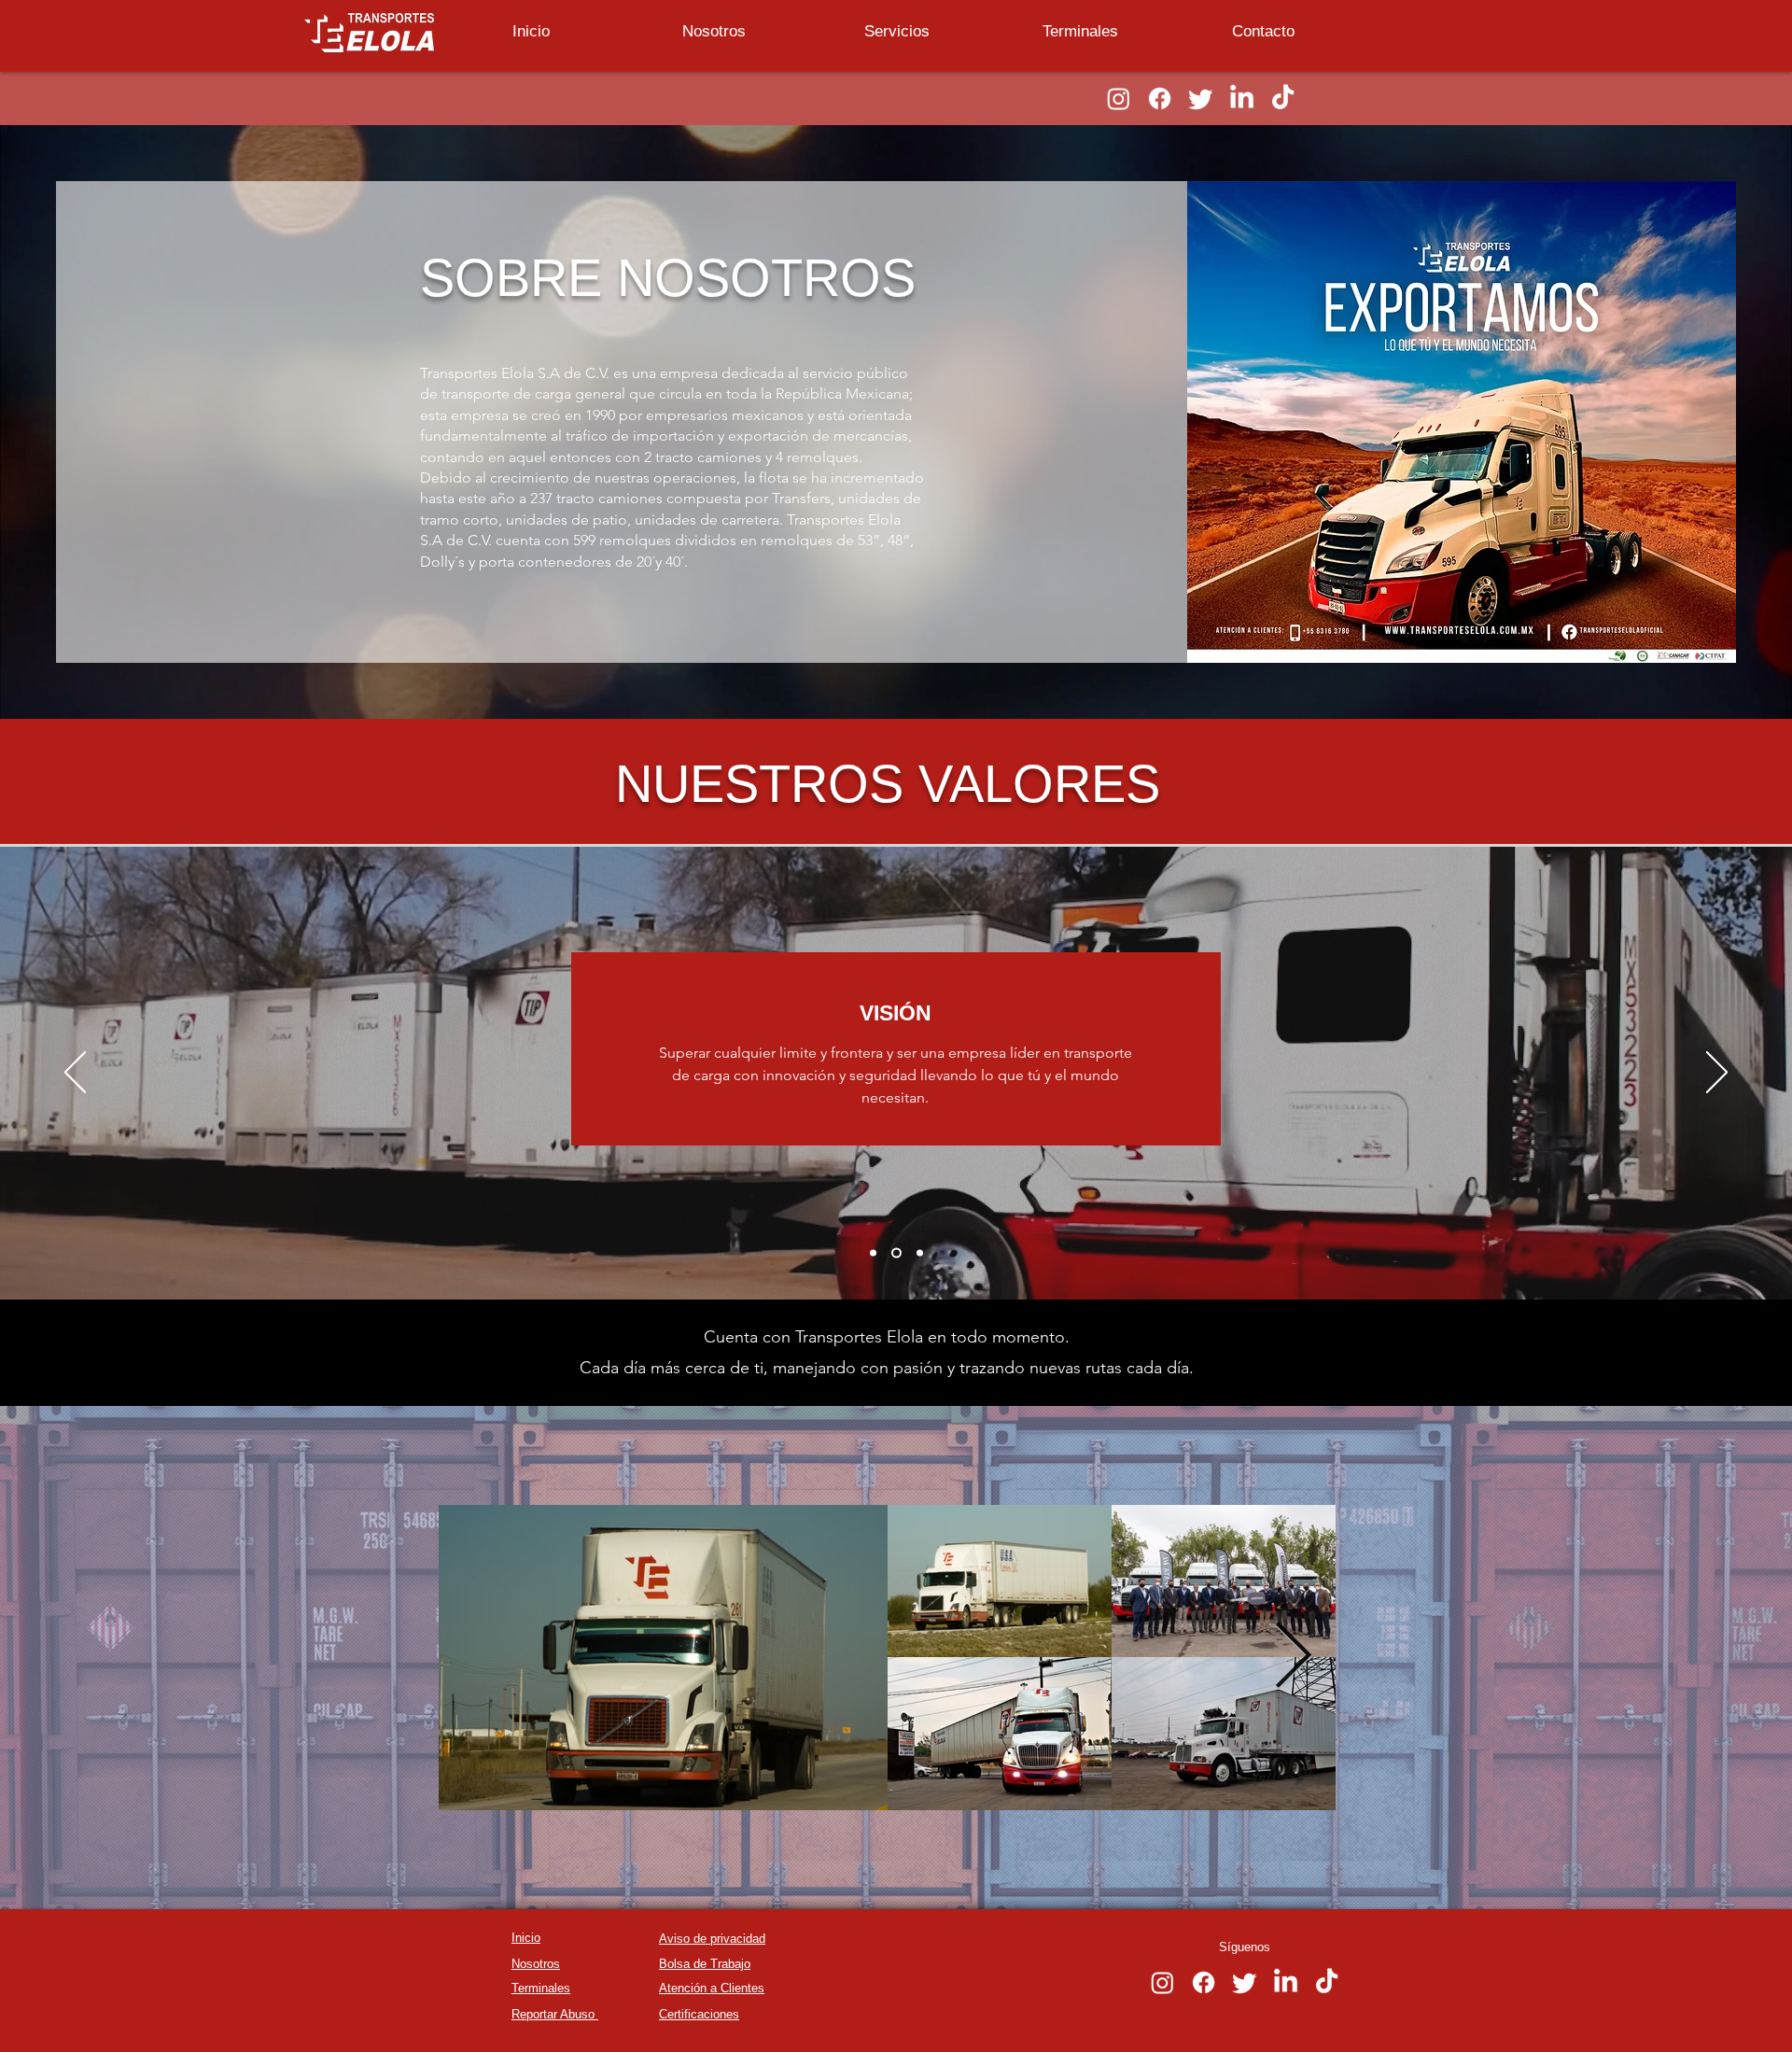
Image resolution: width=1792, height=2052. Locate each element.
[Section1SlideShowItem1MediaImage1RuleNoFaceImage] (875, 1253)
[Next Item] (1293, 1658)
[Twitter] (1201, 98)
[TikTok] (1283, 98)
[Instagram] (1119, 98)
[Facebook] (1160, 98)
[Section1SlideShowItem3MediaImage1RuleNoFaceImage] (920, 1253)
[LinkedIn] (1242, 98)
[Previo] (75, 1074)
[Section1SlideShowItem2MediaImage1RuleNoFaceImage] (898, 1253)
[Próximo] (1717, 1074)
